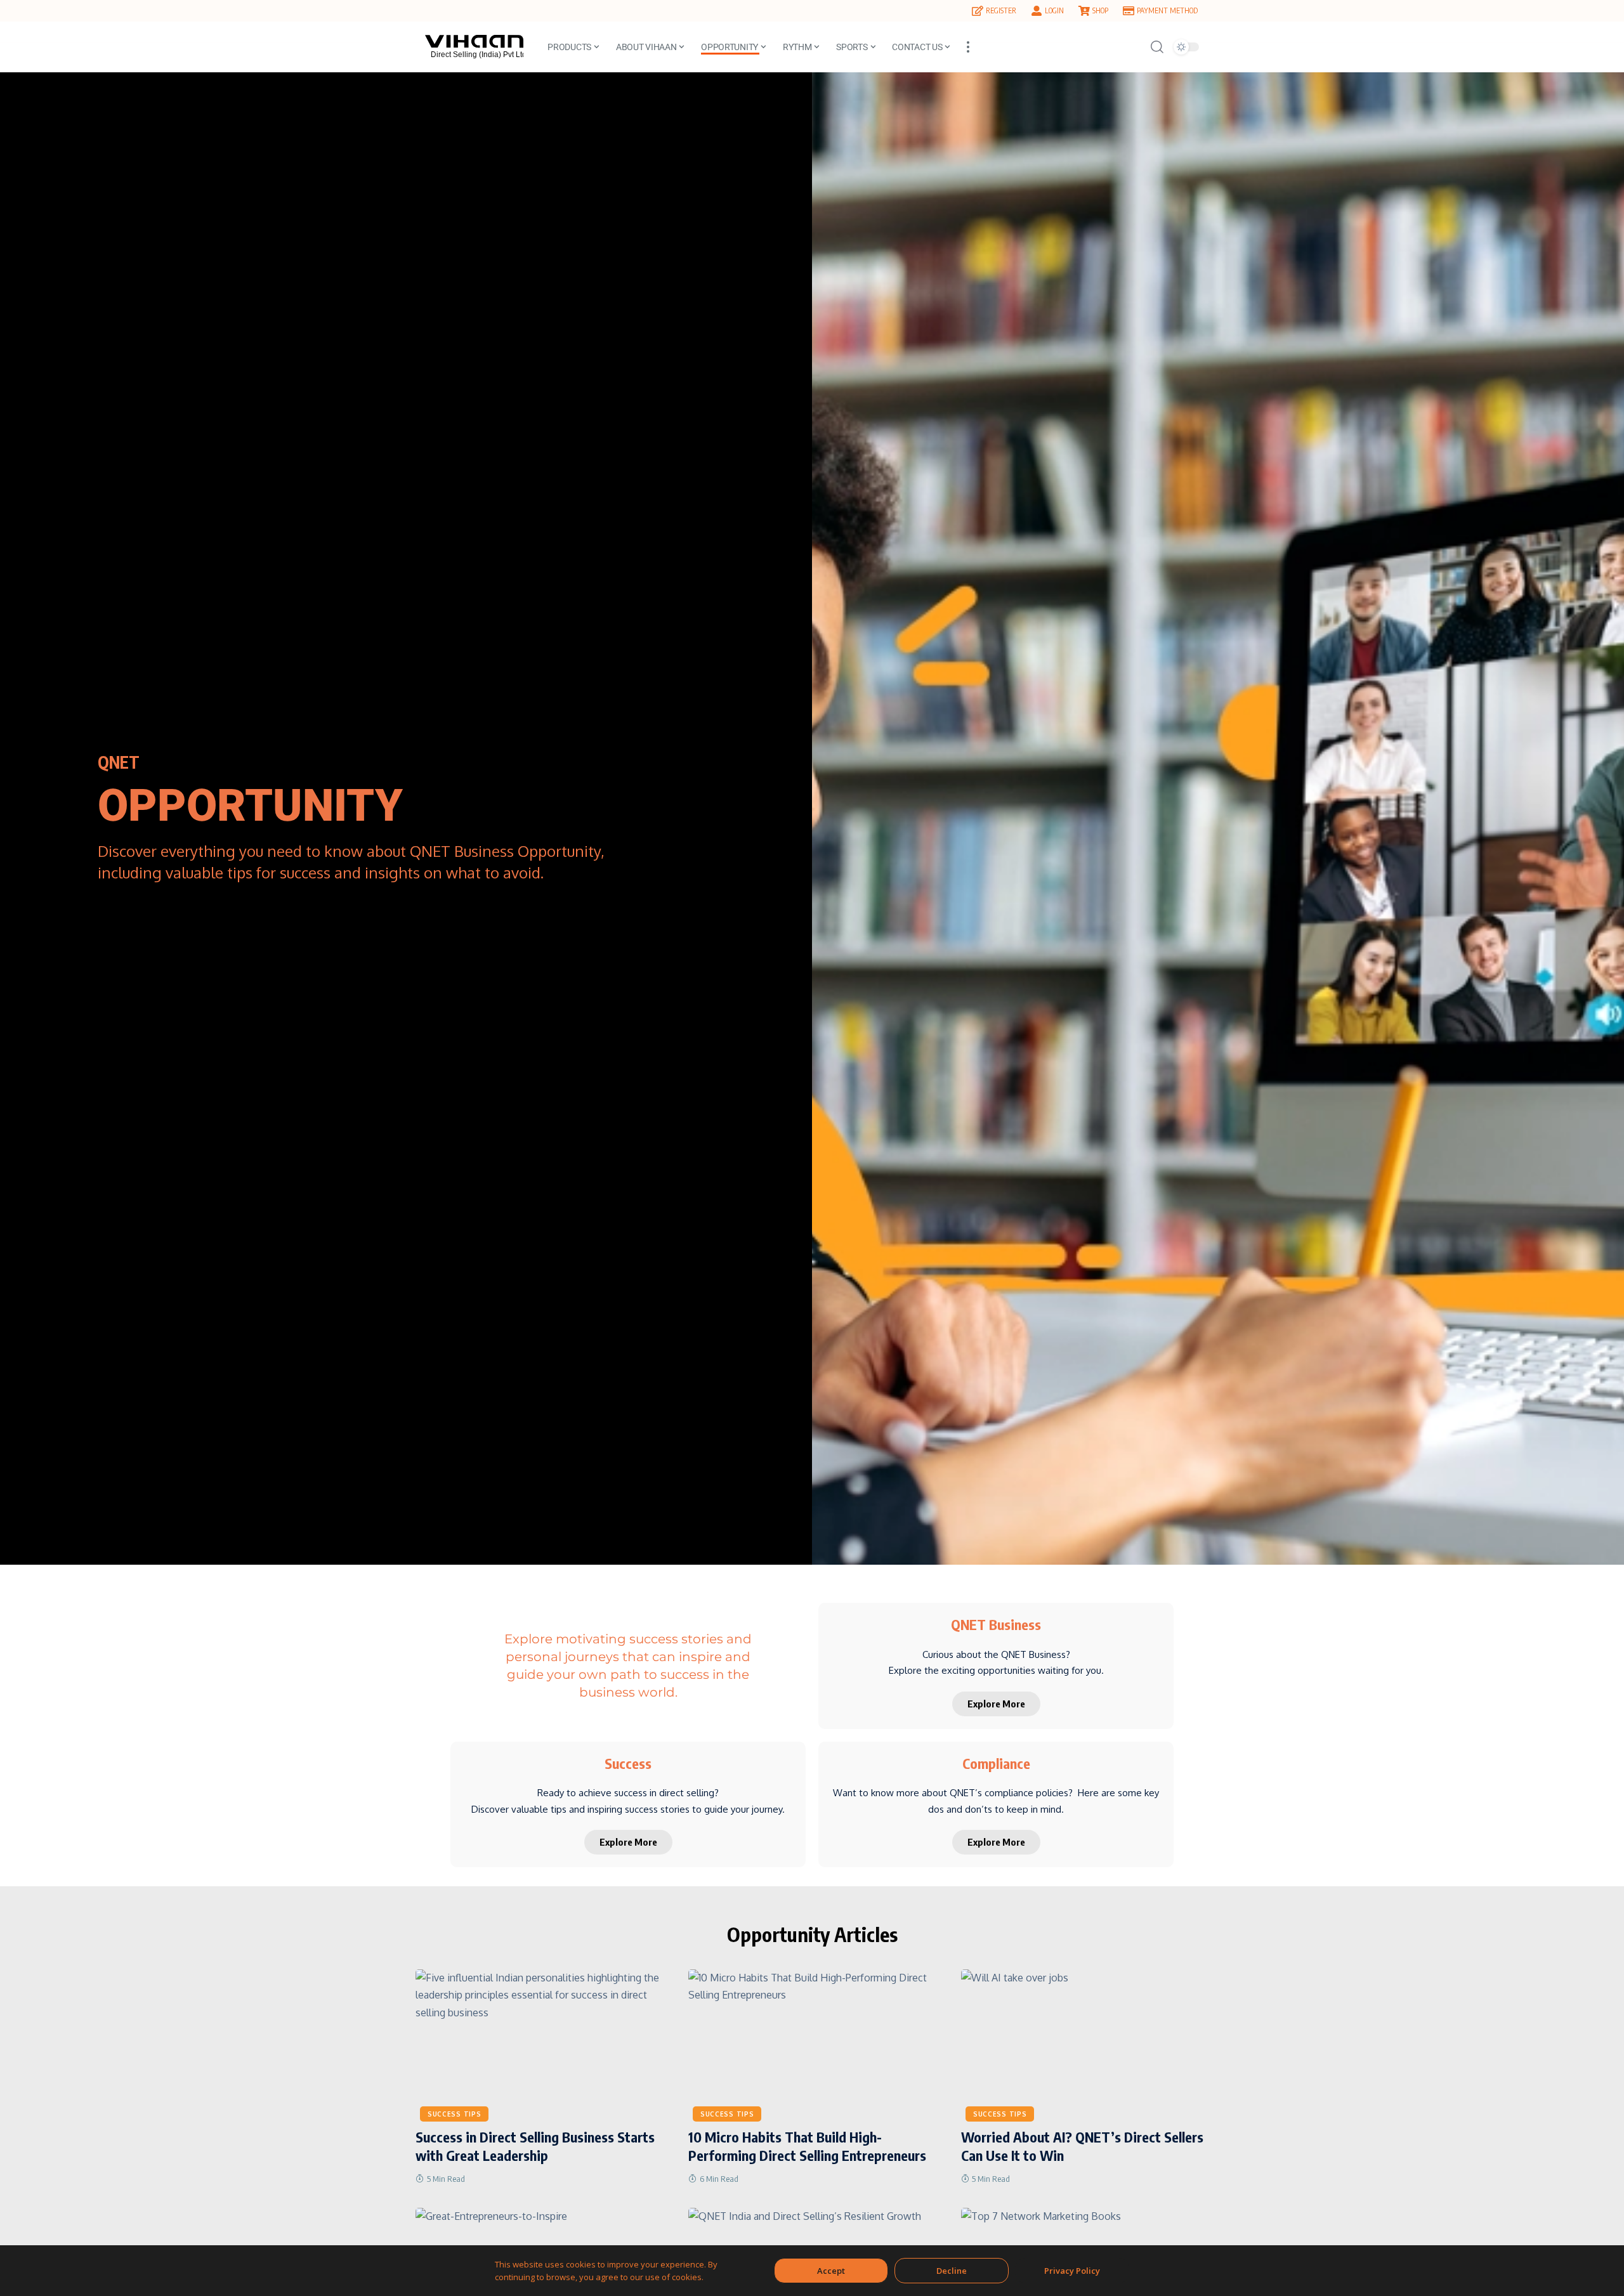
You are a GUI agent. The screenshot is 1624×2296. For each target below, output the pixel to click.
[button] (968, 47)
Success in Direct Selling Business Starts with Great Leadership (535, 2146)
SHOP (1100, 10)
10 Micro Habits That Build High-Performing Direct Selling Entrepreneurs (807, 2146)
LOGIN (1054, 10)
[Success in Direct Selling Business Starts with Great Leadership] (539, 2044)
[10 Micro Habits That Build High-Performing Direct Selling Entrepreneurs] (812, 2044)
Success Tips (454, 2114)
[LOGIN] (1037, 11)
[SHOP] (1084, 11)
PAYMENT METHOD (1167, 10)
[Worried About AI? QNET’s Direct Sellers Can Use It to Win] (1085, 2044)
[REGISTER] (978, 11)
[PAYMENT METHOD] (1129, 11)
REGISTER (1001, 10)
